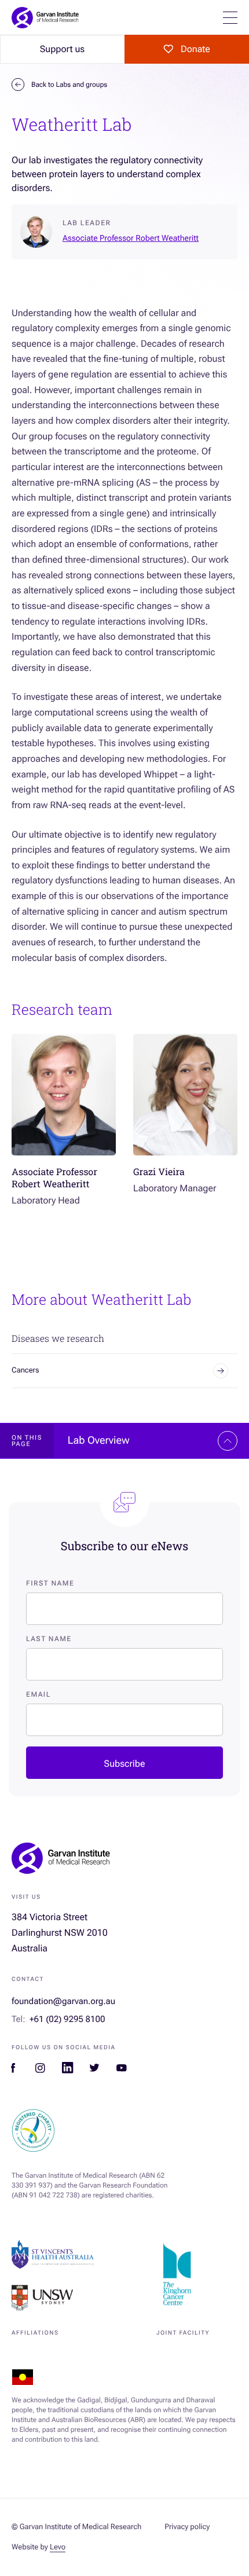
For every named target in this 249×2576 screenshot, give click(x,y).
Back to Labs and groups (69, 85)
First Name (50, 1583)
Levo (58, 2547)
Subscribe (125, 1764)
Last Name (49, 1639)
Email (39, 1694)
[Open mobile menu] (230, 18)
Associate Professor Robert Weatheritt (131, 238)
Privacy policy (187, 2527)
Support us (62, 49)
